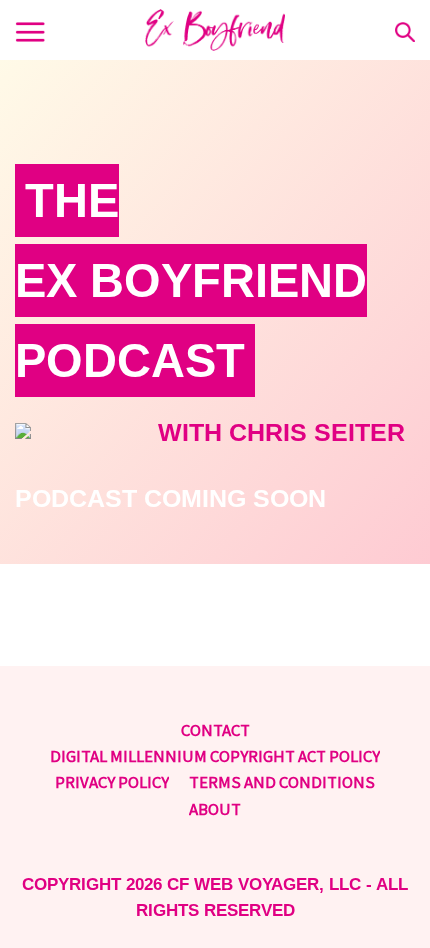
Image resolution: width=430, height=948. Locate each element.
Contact (215, 730)
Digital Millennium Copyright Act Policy (215, 756)
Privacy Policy (112, 782)
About (215, 809)
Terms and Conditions (282, 782)
